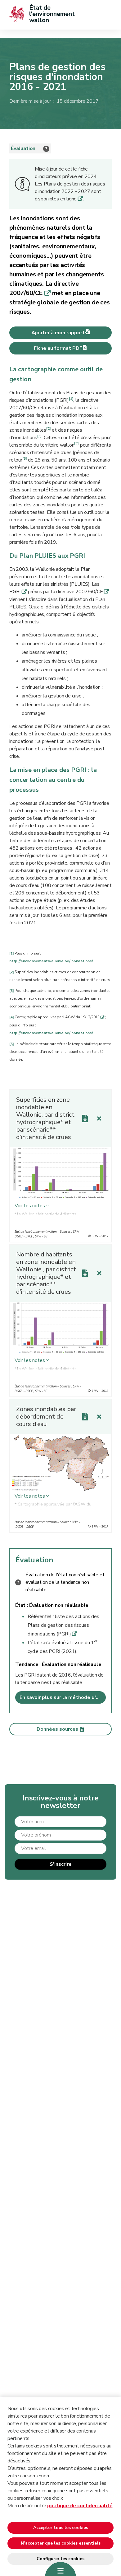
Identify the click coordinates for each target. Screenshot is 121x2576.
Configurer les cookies (60, 2559)
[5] (25, 458)
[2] (48, 429)
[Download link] (85, 1119)
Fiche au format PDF (58, 348)
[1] (71, 399)
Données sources (57, 1729)
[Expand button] (99, 1119)
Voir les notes (30, 1206)
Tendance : (29, 1664)
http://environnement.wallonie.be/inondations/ (51, 961)
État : (22, 1605)
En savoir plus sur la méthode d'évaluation (63, 1697)
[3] (39, 436)
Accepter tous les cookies (61, 2528)
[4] (76, 443)
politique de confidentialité (80, 2506)
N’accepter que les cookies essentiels (61, 2543)
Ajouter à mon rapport (58, 333)
